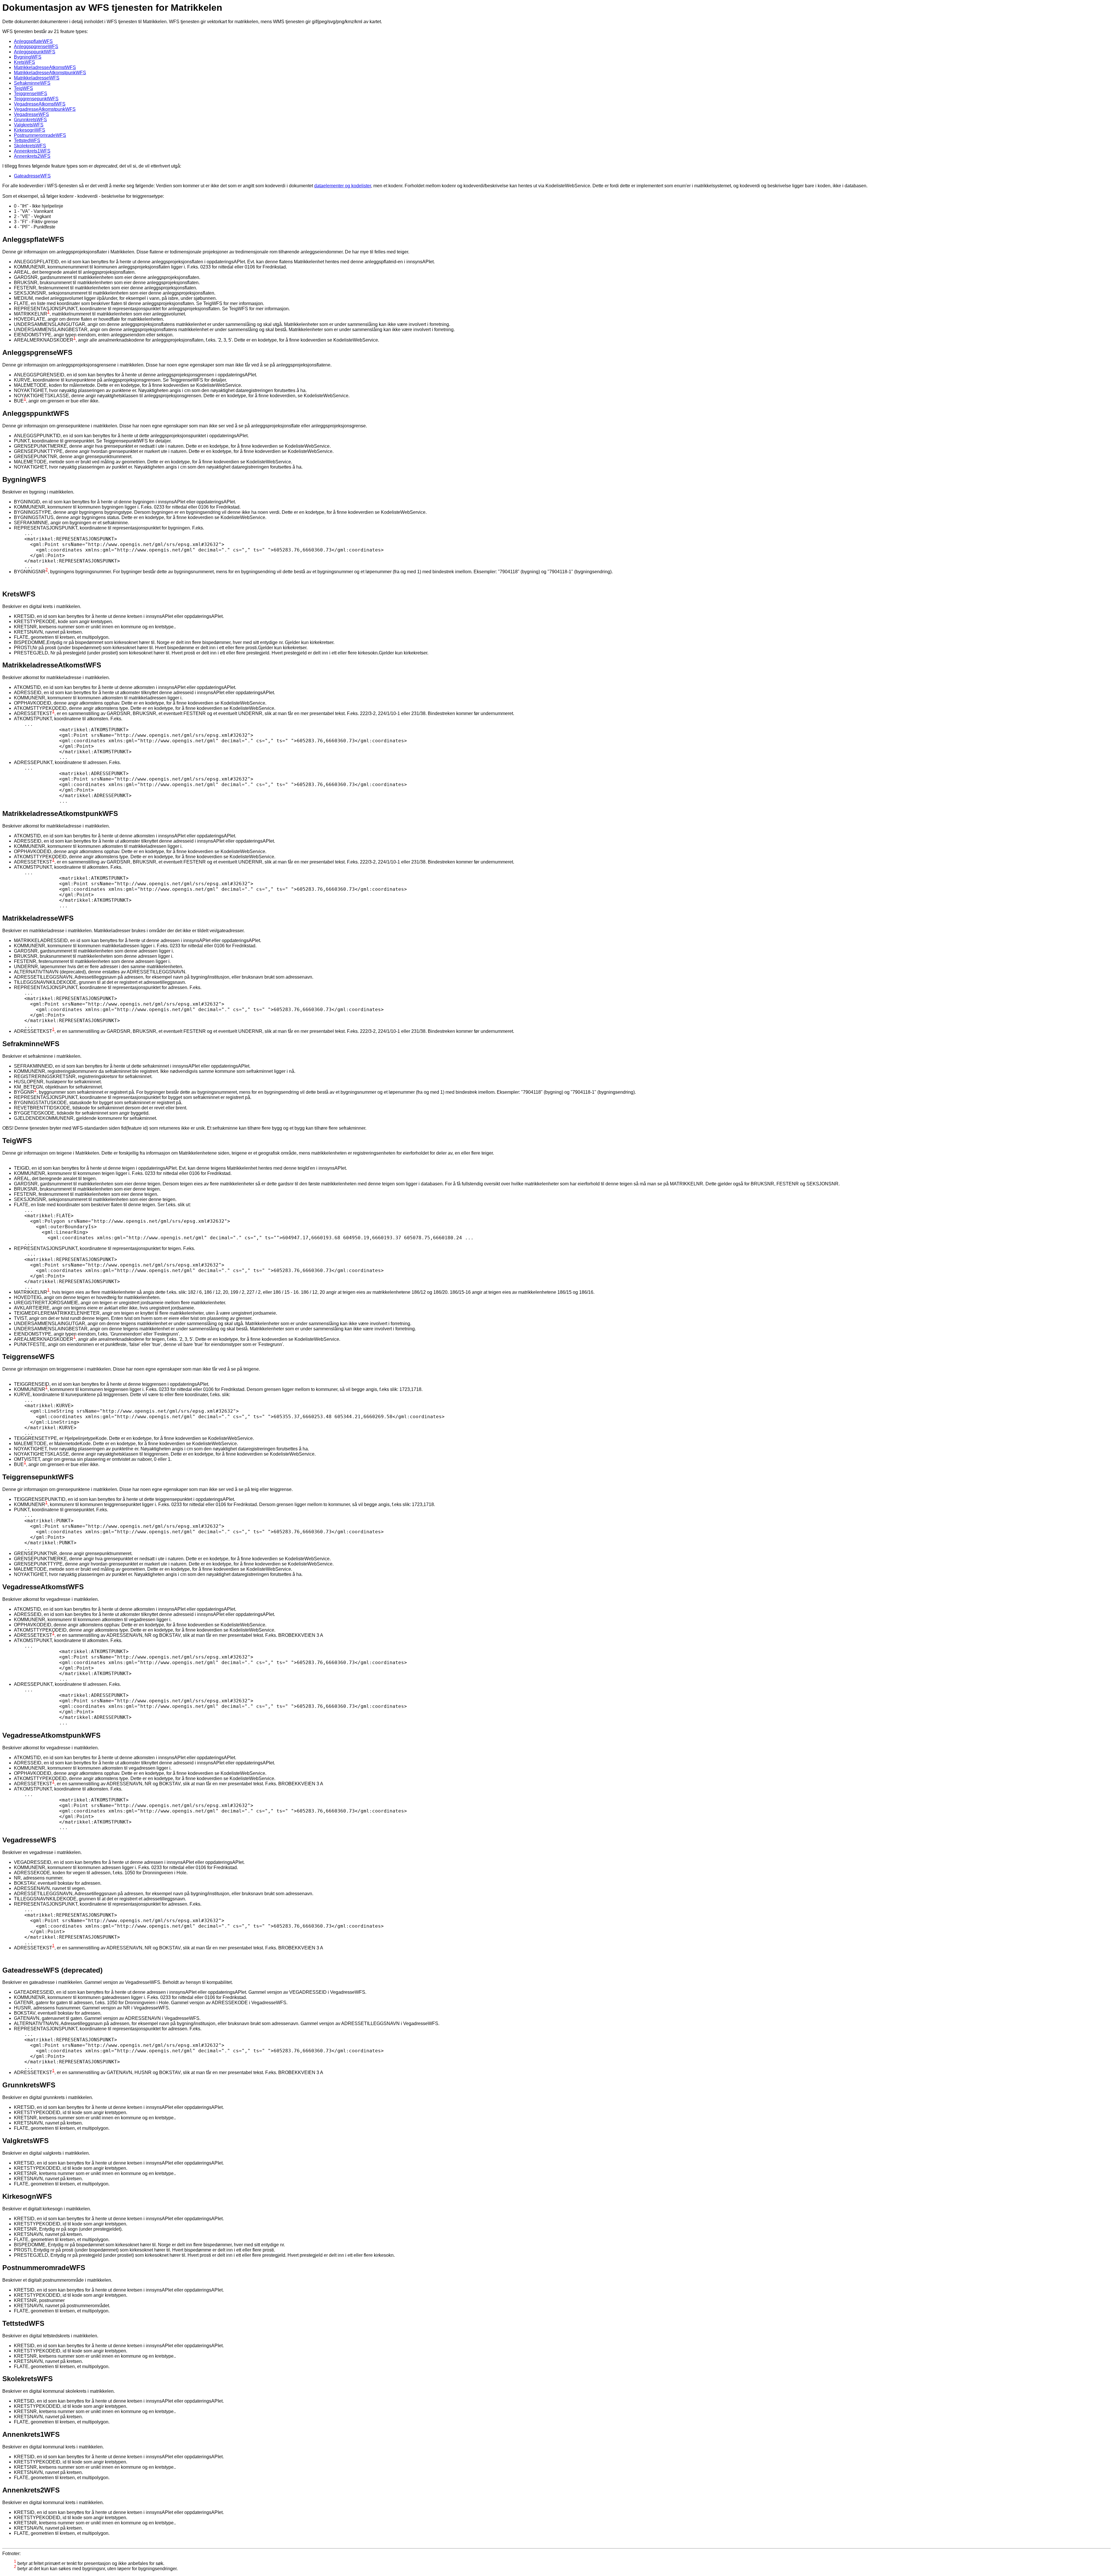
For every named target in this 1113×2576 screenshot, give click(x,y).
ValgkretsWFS (29, 125)
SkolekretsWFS (30, 146)
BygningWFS (28, 57)
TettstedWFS (27, 140)
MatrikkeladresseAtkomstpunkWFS (50, 73)
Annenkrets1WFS (32, 151)
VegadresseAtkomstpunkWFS (45, 109)
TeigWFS (23, 88)
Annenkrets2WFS (32, 156)
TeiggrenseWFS (31, 94)
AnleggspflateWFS (33, 41)
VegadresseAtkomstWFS (40, 104)
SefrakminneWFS (32, 83)
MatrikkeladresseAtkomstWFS (45, 67)
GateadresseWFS (32, 176)
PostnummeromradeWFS (40, 135)
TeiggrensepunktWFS (36, 99)
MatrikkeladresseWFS (37, 78)
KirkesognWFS (30, 130)
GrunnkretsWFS (30, 120)
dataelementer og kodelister (343, 186)
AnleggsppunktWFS (35, 52)
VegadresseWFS (31, 114)
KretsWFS (24, 62)
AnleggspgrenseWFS (36, 47)
